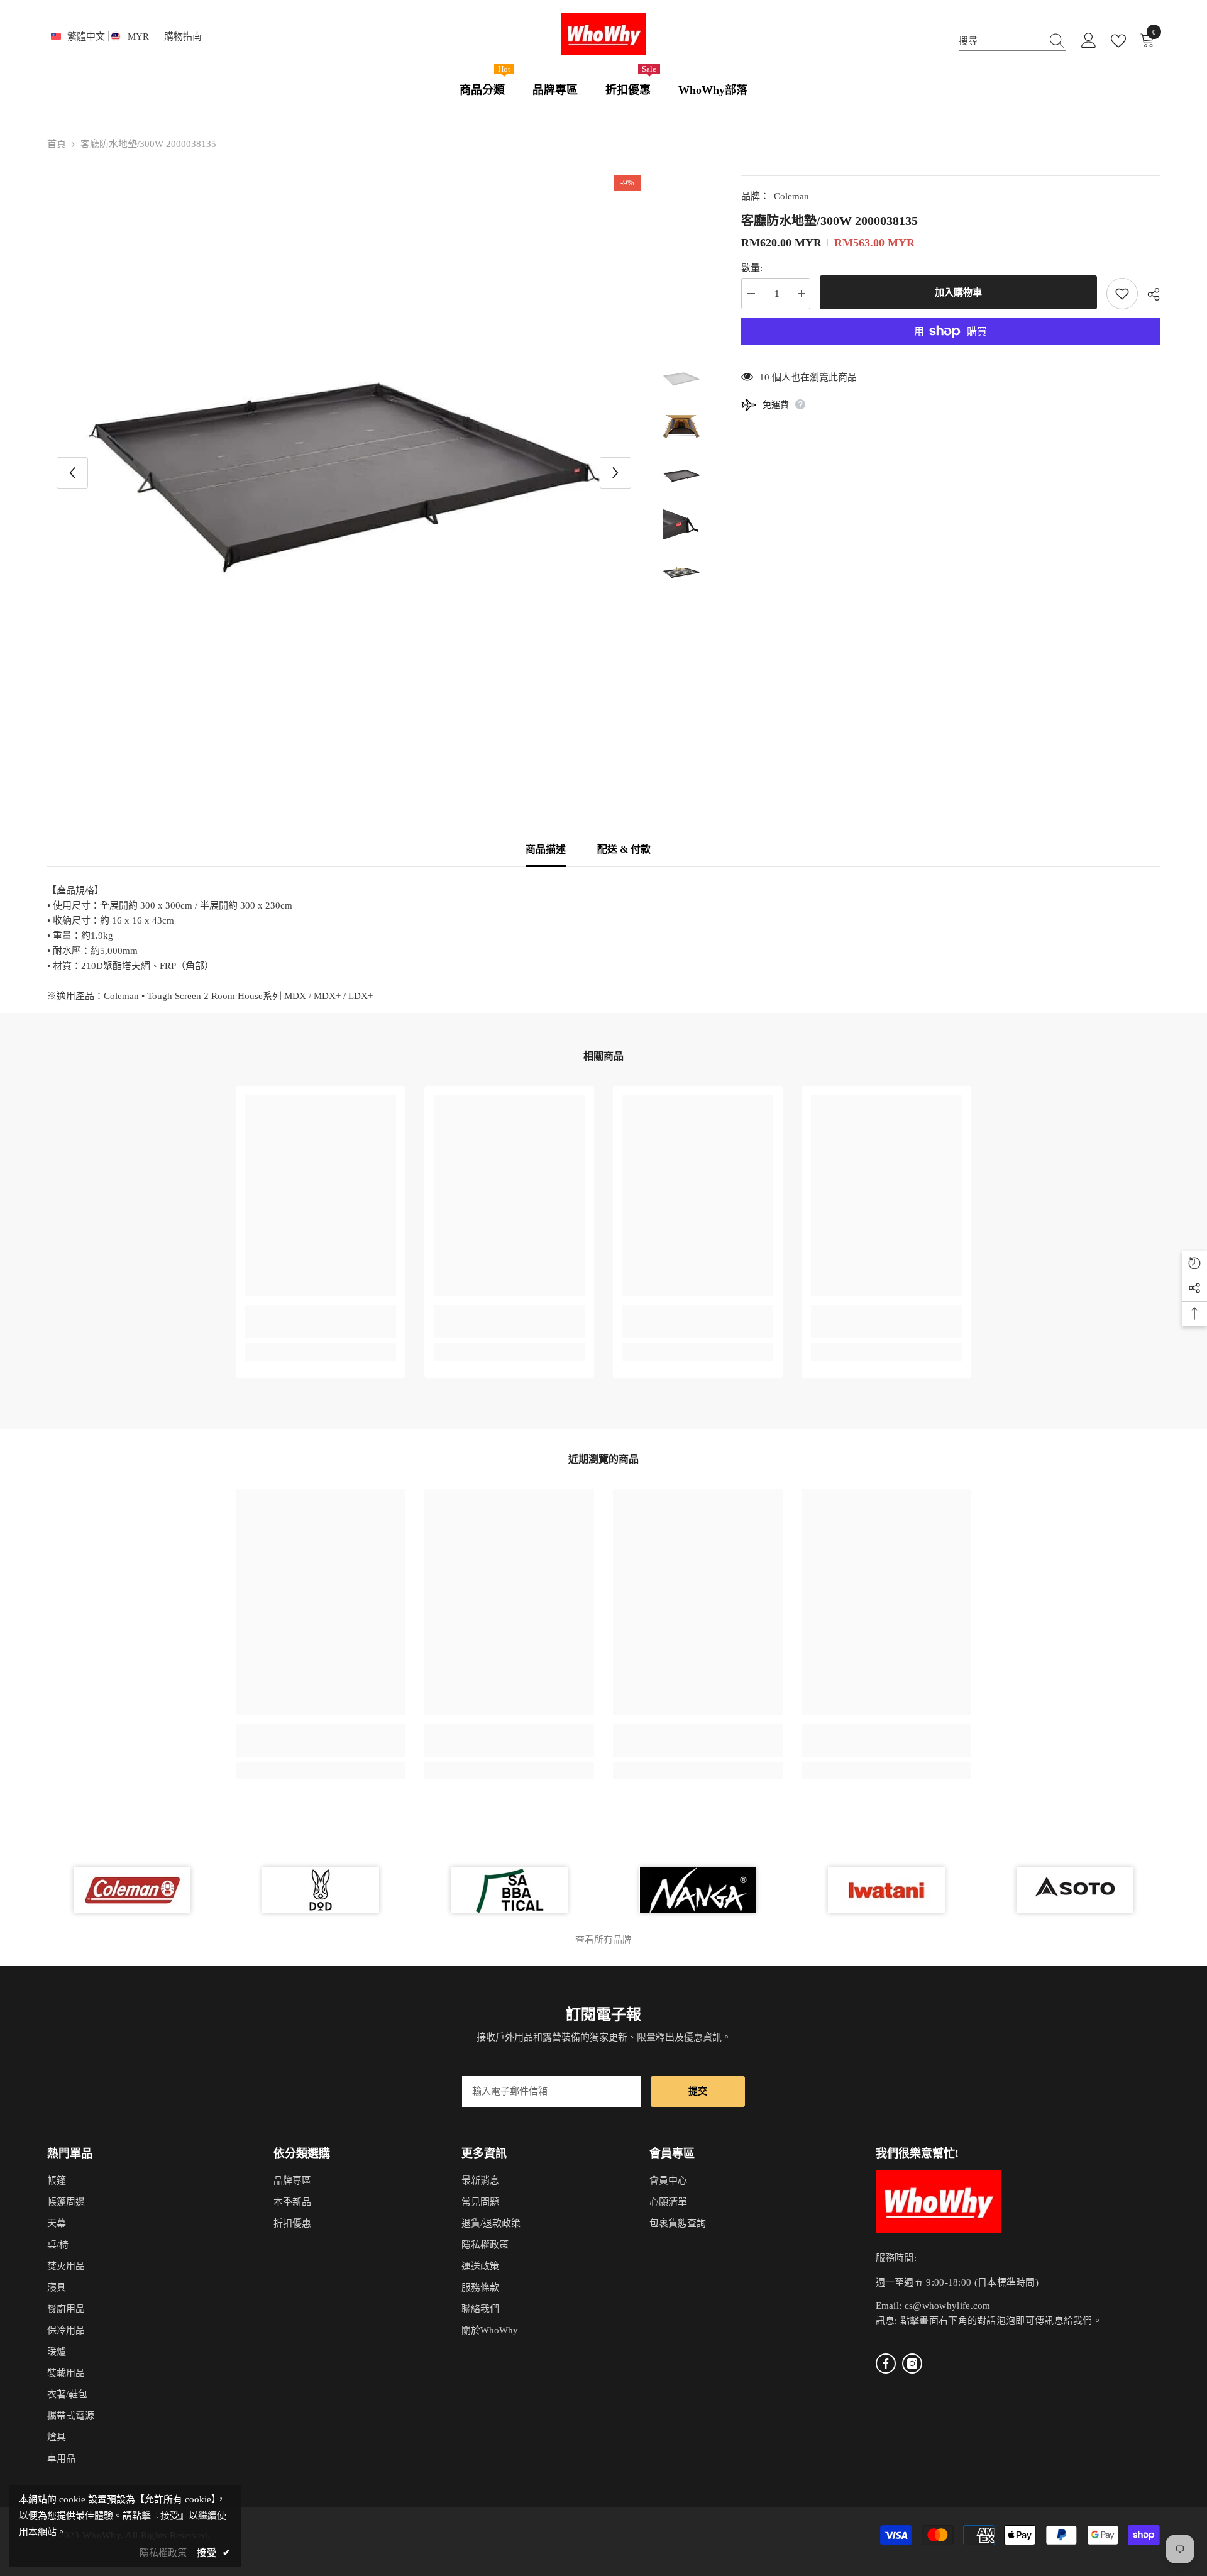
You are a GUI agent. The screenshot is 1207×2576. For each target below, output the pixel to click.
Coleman (791, 196)
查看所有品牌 (603, 1940)
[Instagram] (912, 2363)
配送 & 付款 (624, 849)
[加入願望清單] (1122, 294)
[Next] (615, 473)
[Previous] (72, 473)
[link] (321, 1329)
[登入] (1089, 41)
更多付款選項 (951, 353)
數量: (752, 268)
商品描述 (546, 849)
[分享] (1149, 294)
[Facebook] (886, 2363)
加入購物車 (958, 292)
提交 (698, 2091)
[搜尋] (1012, 41)
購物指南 (183, 36)
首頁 (57, 144)
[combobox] (1000, 41)
